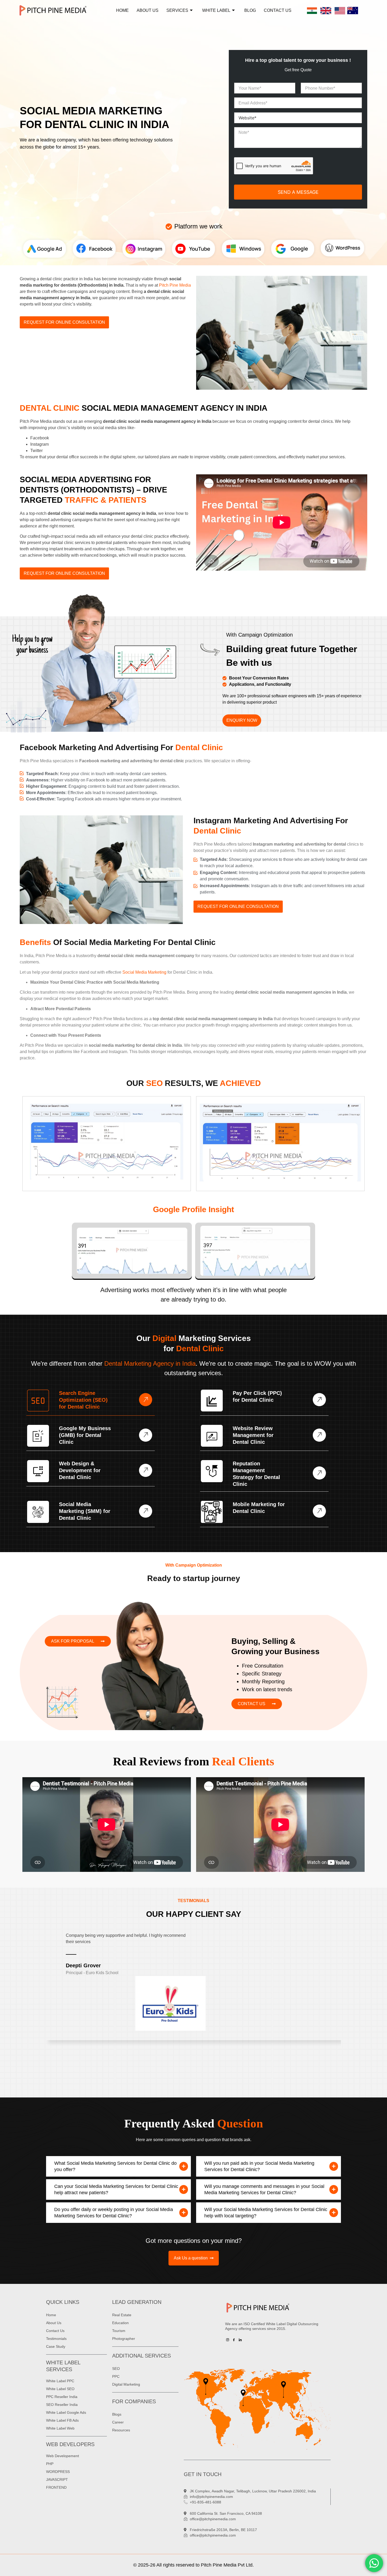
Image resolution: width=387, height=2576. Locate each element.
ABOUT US (148, 10)
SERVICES (177, 10)
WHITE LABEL (216, 10)
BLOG (250, 10)
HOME (122, 10)
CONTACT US (278, 10)
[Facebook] (234, 2339)
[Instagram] (228, 2339)
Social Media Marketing (144, 972)
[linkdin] (240, 2339)
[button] (118, 2166)
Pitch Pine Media (175, 285)
